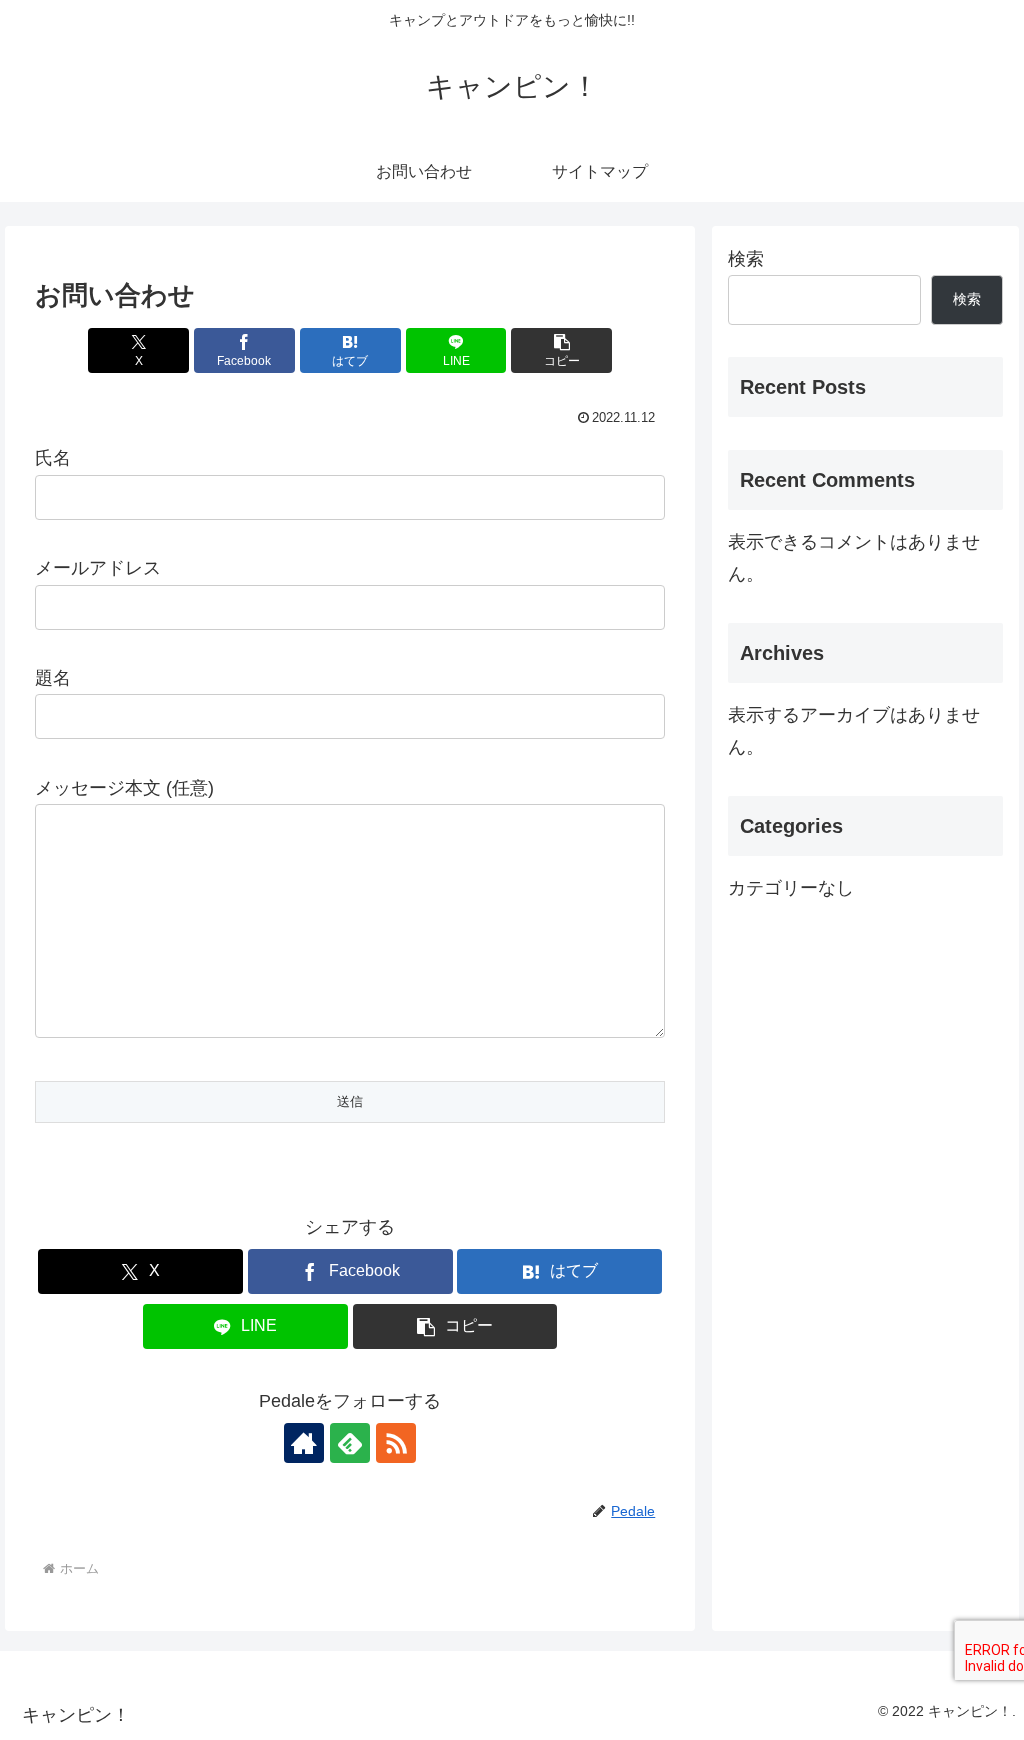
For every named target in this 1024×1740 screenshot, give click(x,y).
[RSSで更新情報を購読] (396, 1443)
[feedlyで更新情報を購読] (350, 1443)
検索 (746, 259)
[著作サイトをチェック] (304, 1443)
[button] (561, 350)
